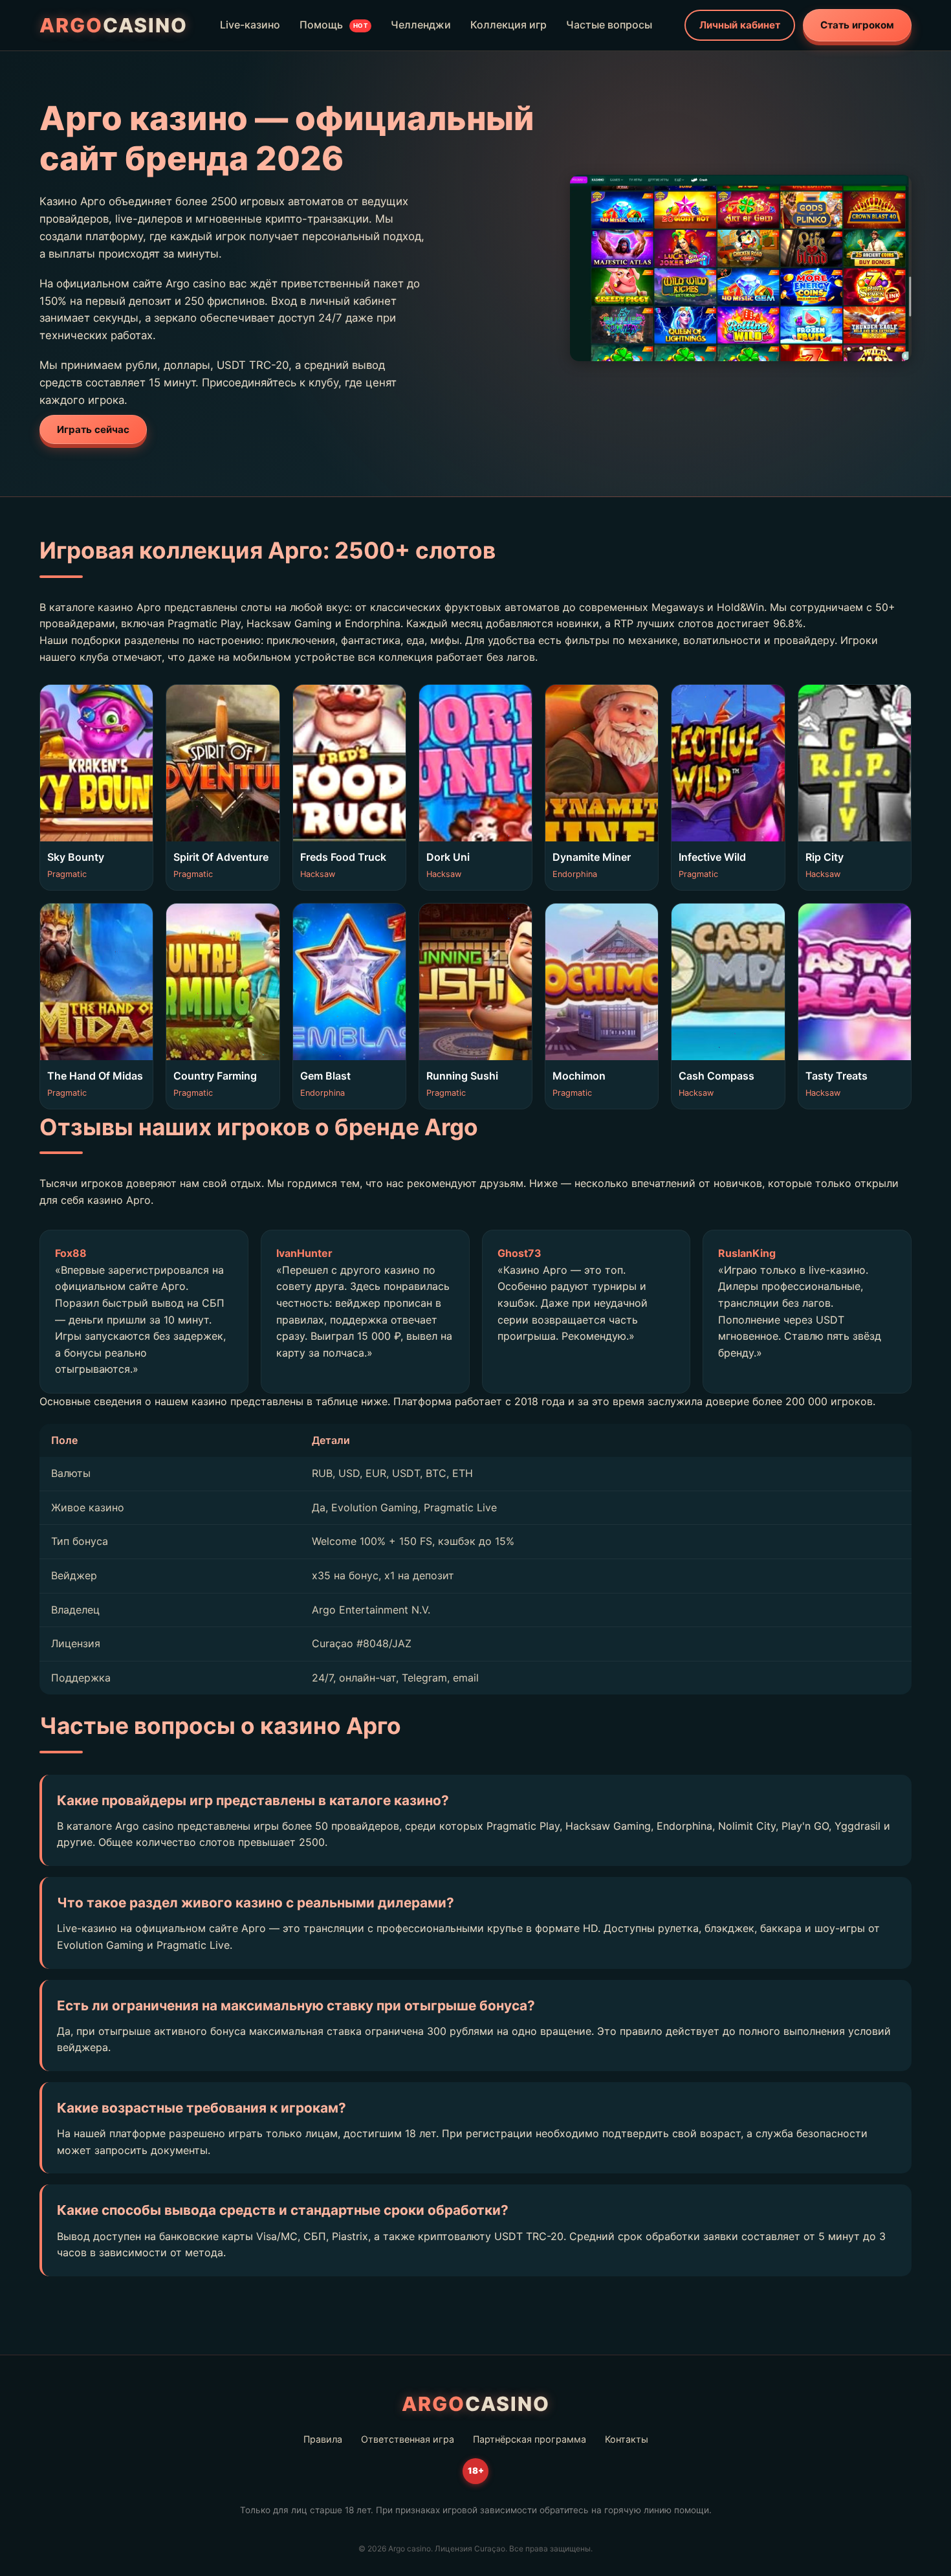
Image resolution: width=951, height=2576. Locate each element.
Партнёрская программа (530, 2439)
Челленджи (421, 25)
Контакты (627, 2439)
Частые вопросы (609, 25)
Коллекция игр (508, 25)
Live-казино (250, 25)
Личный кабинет (740, 25)
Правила (323, 2439)
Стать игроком (857, 25)
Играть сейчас (93, 429)
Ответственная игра (408, 2439)
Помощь (334, 25)
